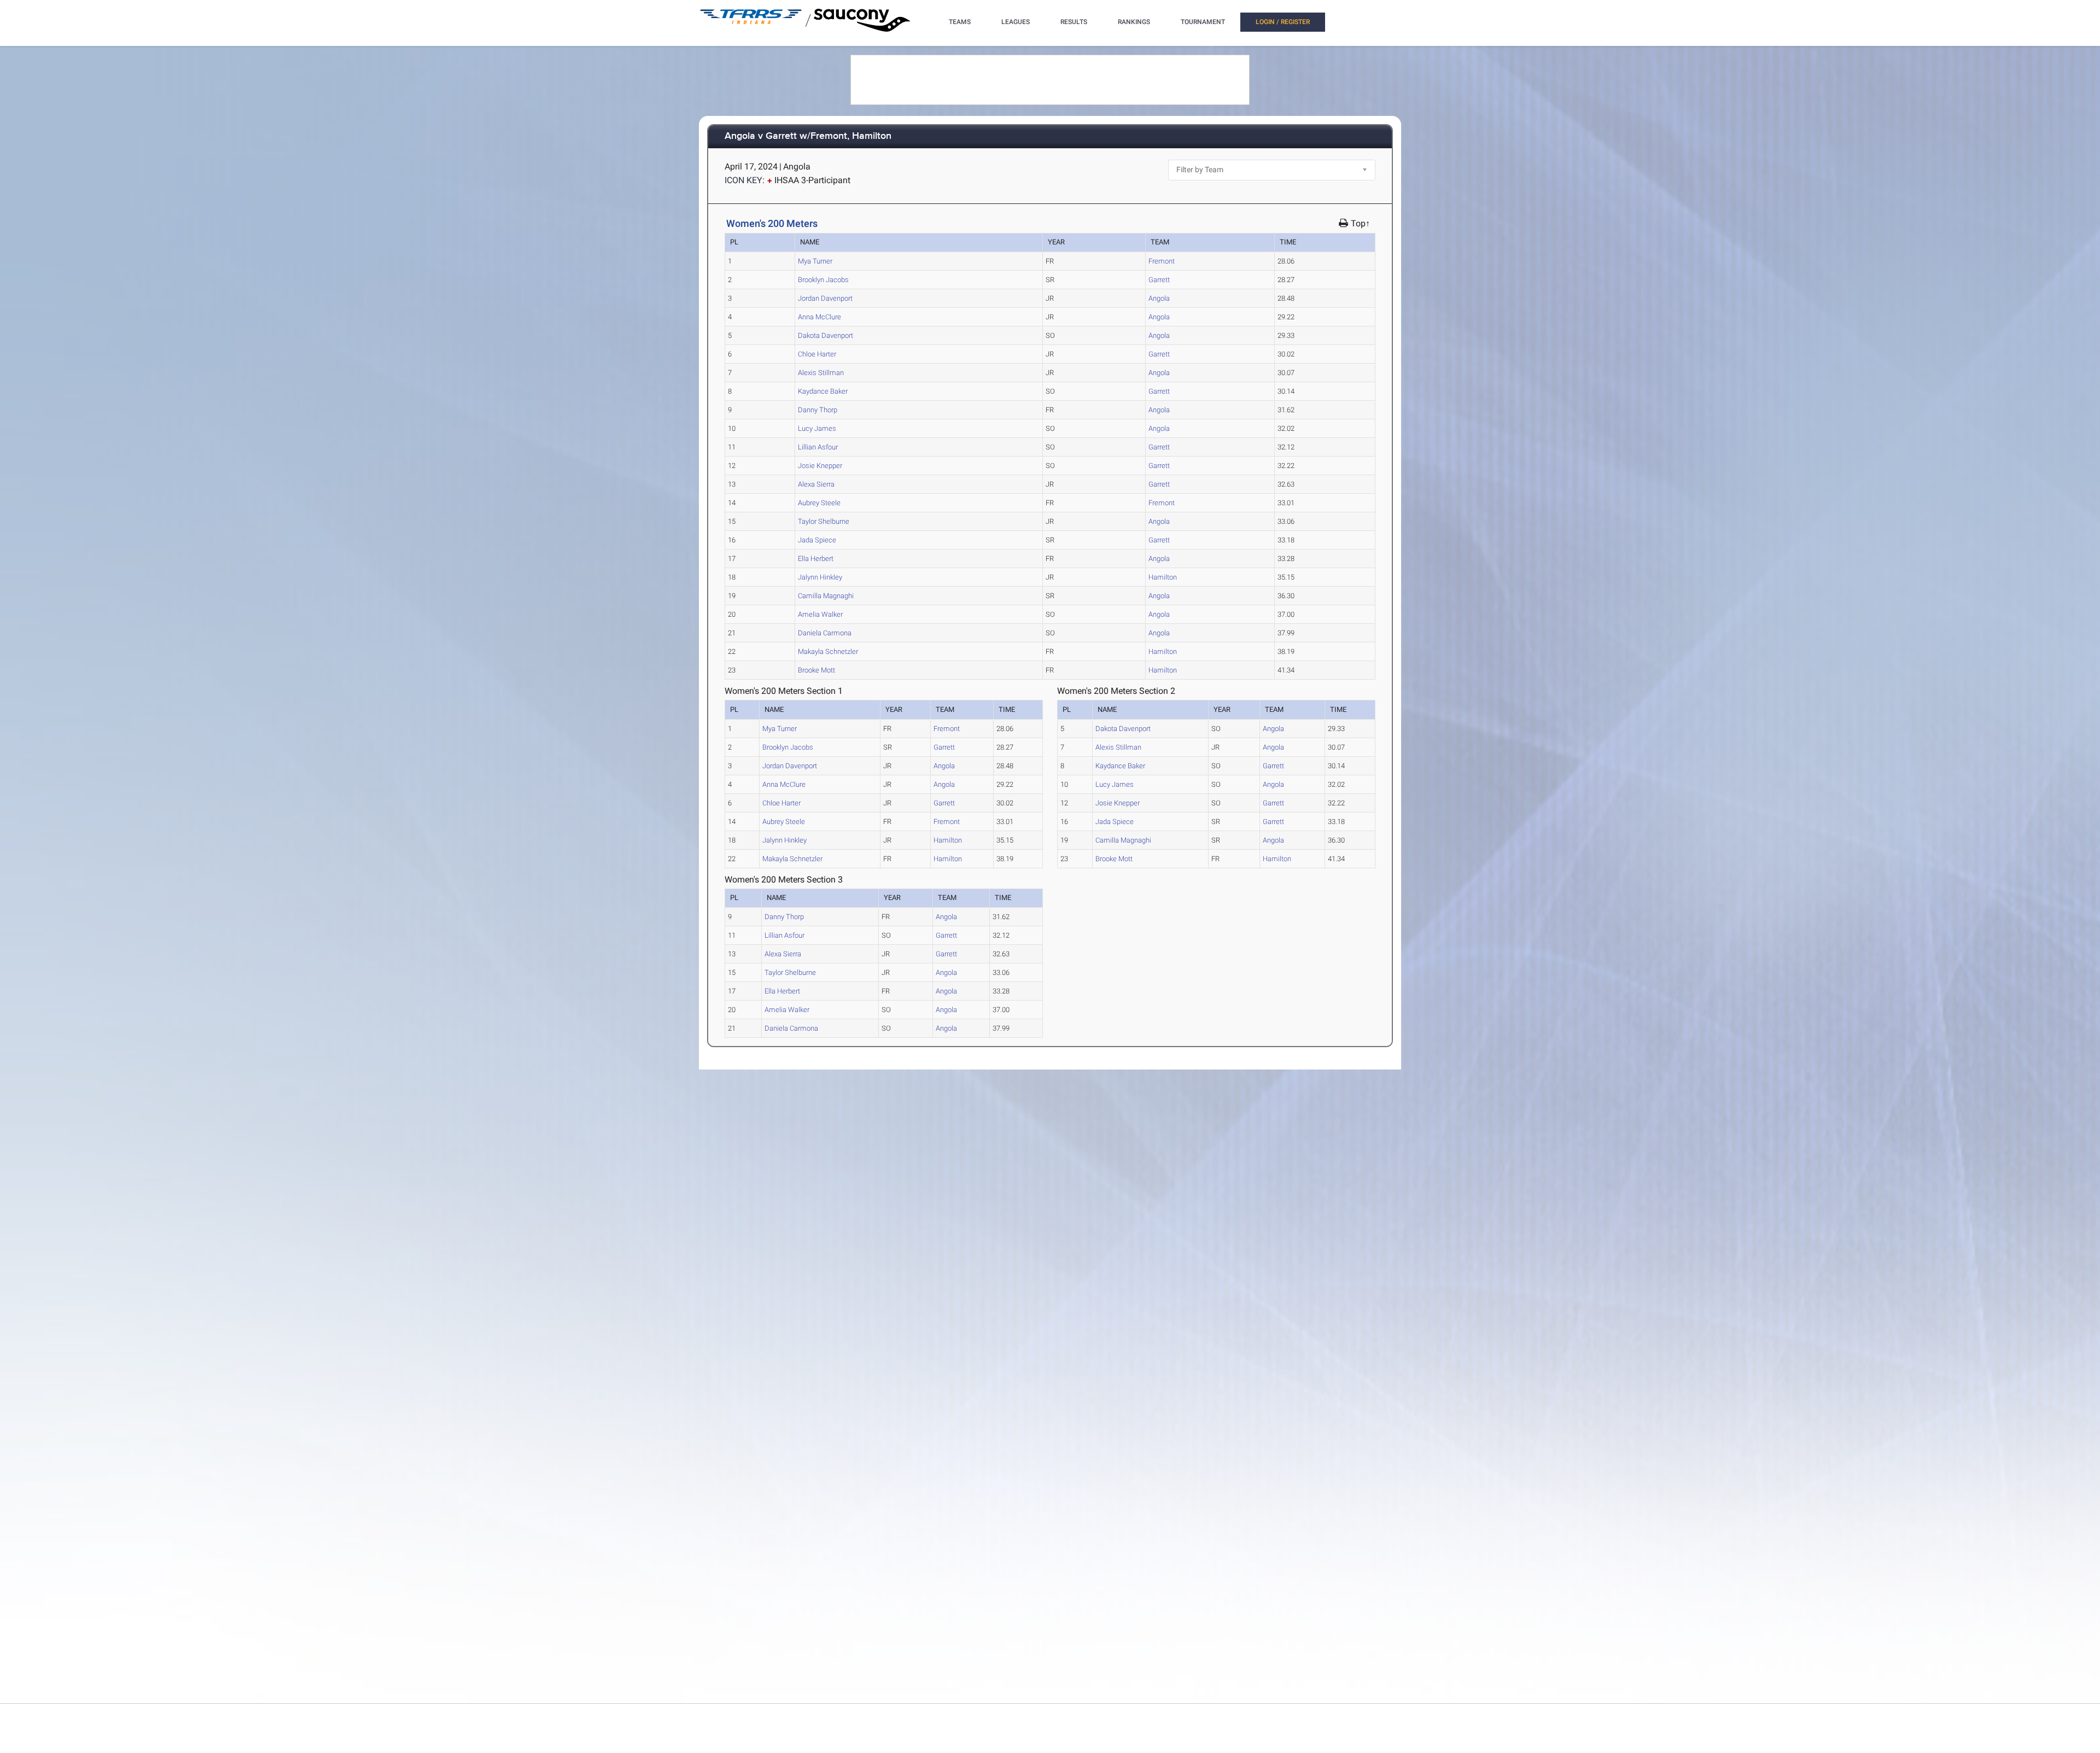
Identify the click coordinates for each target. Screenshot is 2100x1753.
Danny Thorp (818, 410)
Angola (1159, 298)
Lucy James (817, 428)
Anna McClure (819, 317)
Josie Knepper (820, 466)
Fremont (1162, 261)
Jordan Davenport (825, 298)
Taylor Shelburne (824, 521)
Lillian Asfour (818, 447)
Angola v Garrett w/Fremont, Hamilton (808, 136)
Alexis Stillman (821, 373)
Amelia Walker (820, 614)
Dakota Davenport (826, 335)
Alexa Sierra (816, 484)
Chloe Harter (817, 354)
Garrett (1159, 280)
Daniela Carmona (825, 633)
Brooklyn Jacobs (823, 280)
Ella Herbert (816, 559)
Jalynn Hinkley (820, 577)
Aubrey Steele (819, 503)
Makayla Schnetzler (828, 651)
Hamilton (1163, 577)
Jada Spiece (817, 540)
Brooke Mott (816, 670)
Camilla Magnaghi (826, 596)
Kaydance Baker (823, 391)
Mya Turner (815, 261)
